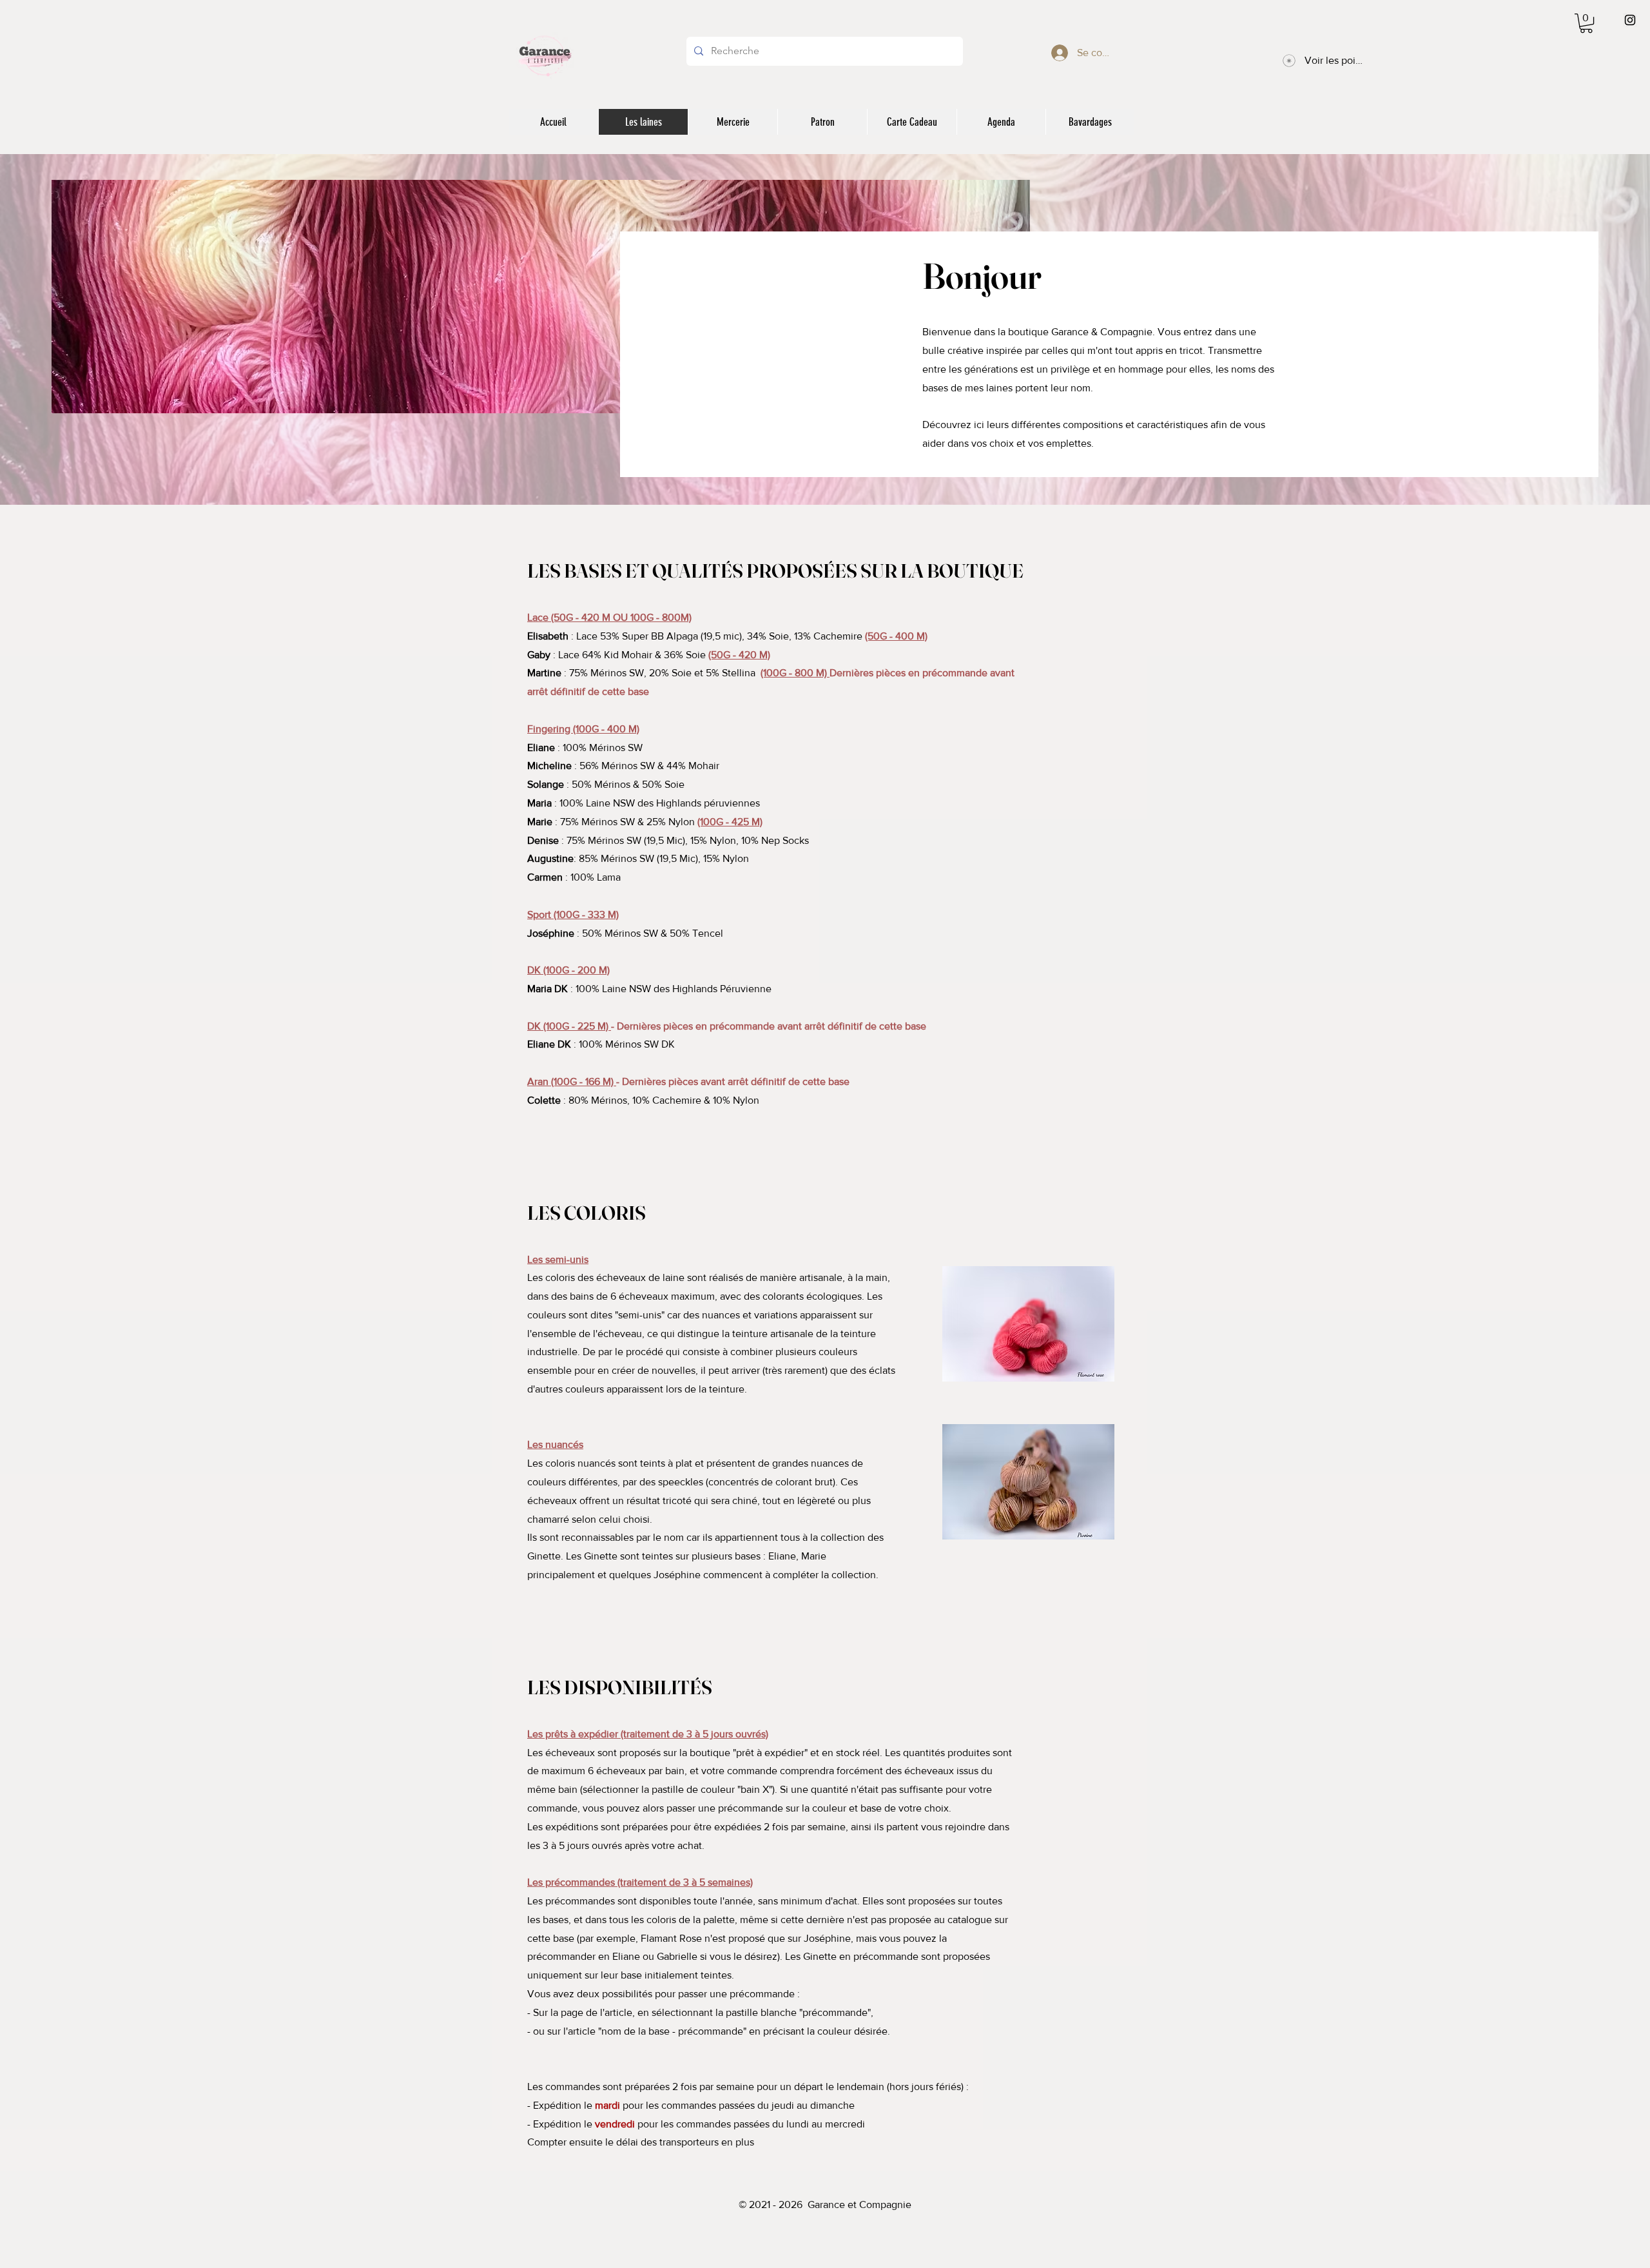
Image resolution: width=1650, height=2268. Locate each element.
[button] (1586, 23)
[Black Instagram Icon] (1630, 20)
